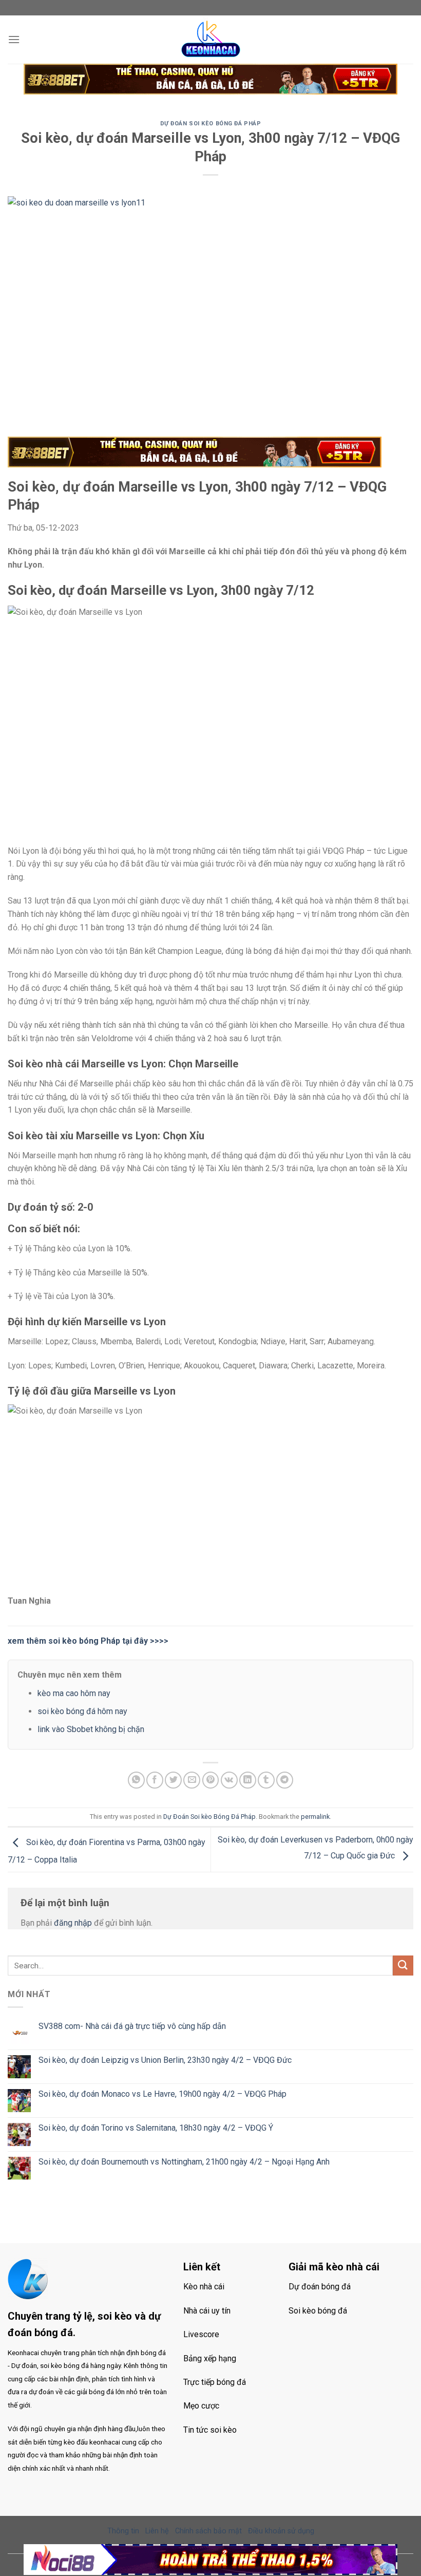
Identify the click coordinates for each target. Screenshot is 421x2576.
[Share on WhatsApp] (136, 1780)
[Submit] (403, 1966)
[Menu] (14, 39)
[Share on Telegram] (285, 1780)
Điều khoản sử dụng (281, 2531)
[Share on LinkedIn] (248, 1780)
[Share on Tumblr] (266, 1780)
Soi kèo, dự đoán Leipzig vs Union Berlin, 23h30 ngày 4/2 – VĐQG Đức (165, 2060)
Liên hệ (157, 2531)
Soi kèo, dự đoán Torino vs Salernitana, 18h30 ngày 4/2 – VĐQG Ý (156, 2128)
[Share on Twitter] (173, 1780)
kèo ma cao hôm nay (74, 1693)
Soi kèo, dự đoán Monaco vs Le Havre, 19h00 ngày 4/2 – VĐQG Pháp (162, 2094)
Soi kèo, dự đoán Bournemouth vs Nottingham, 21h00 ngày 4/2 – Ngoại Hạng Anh (184, 2162)
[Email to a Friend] (192, 1780)
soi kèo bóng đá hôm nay (82, 1711)
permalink (315, 1817)
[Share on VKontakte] (229, 1780)
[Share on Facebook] (155, 1780)
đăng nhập (73, 1923)
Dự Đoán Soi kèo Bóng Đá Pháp (211, 124)
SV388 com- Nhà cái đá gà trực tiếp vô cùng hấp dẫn (132, 2026)
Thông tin (123, 2531)
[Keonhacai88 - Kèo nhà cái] (210, 40)
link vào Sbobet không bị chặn (91, 1729)
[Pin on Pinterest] (211, 1780)
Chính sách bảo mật (208, 2531)
